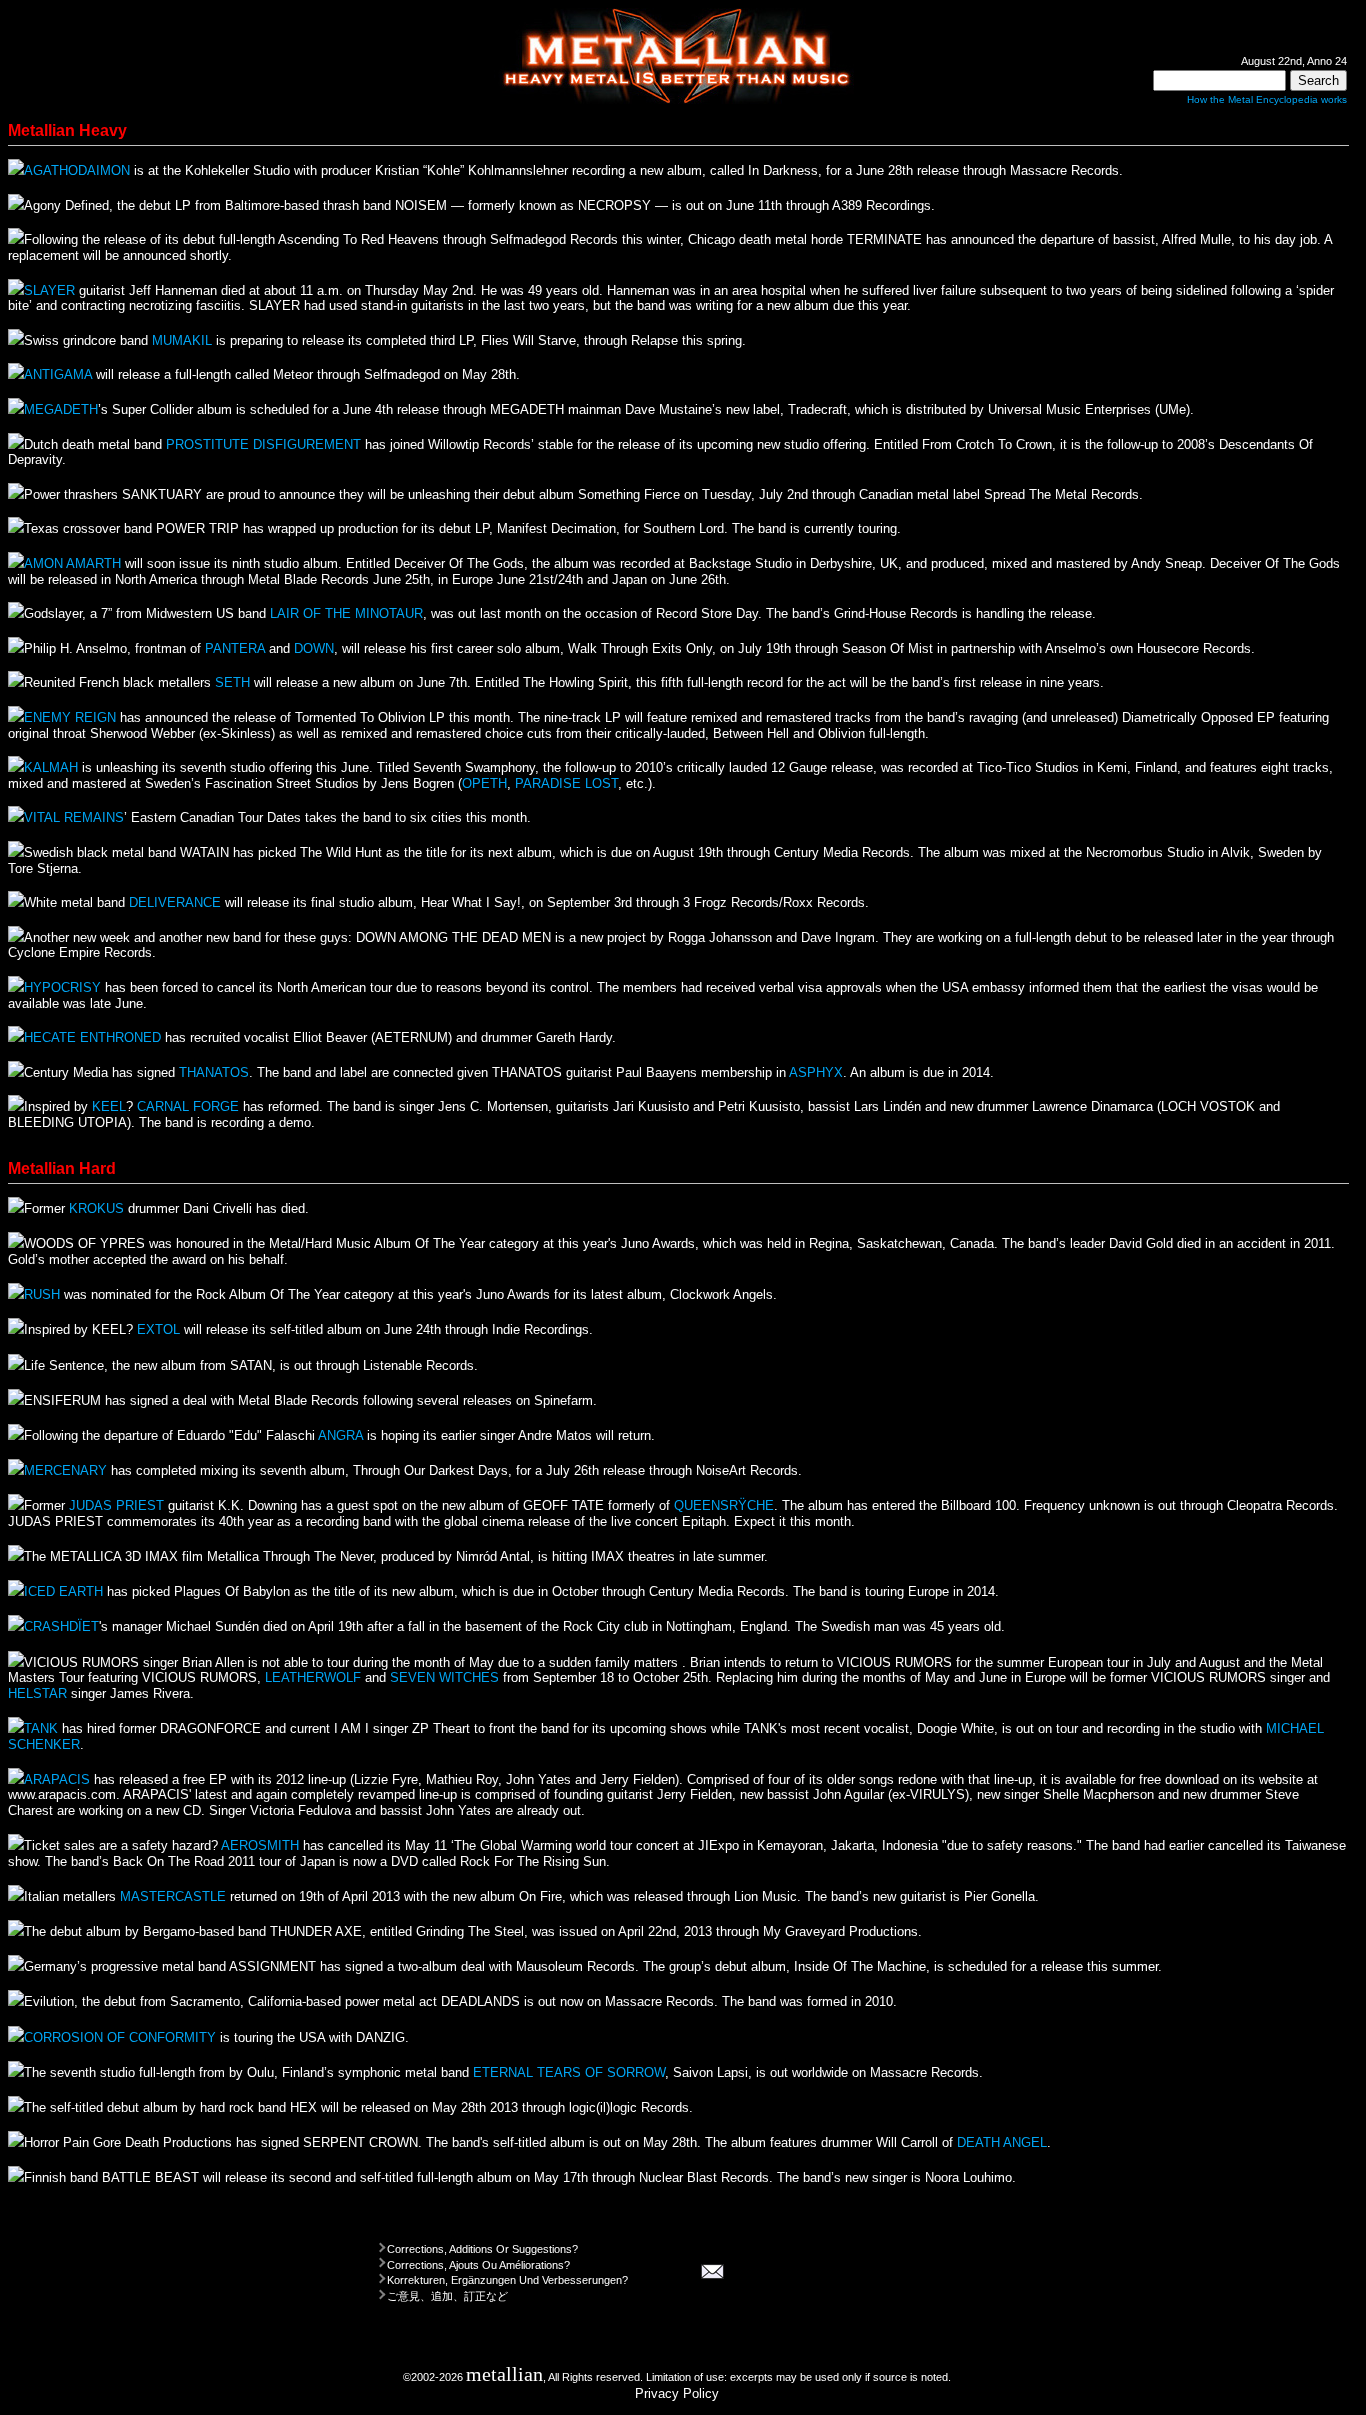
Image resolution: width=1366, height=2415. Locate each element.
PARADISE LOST (566, 783)
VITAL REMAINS (74, 817)
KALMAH (51, 767)
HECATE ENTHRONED (92, 1037)
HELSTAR (37, 1693)
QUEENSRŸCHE (724, 1505)
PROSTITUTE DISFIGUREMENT (263, 444)
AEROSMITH (260, 1845)
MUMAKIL (182, 340)
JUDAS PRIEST (116, 1505)
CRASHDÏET (61, 1626)
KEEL (109, 1106)
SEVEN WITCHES (444, 1677)
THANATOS (214, 1072)
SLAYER (49, 290)
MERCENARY (65, 1470)
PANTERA (235, 648)
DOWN (314, 648)
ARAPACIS (57, 1779)
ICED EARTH (63, 1591)
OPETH (484, 783)
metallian (504, 2374)
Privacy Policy (677, 2393)
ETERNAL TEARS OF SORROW (569, 2072)
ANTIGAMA (58, 374)
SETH (232, 682)
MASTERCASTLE (173, 1896)
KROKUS (96, 1208)
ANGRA (340, 1435)
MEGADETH (61, 409)
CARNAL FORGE (188, 1106)
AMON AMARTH (72, 563)
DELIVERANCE (175, 902)
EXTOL (158, 1329)
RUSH (42, 1294)
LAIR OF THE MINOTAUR (346, 613)
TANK (41, 1728)
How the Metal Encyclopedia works (1267, 99)
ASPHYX (816, 1072)
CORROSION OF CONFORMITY (120, 2037)
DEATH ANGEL (1002, 2142)
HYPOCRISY (62, 987)
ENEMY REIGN (70, 717)
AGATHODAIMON (77, 170)
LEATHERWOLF (313, 1677)
